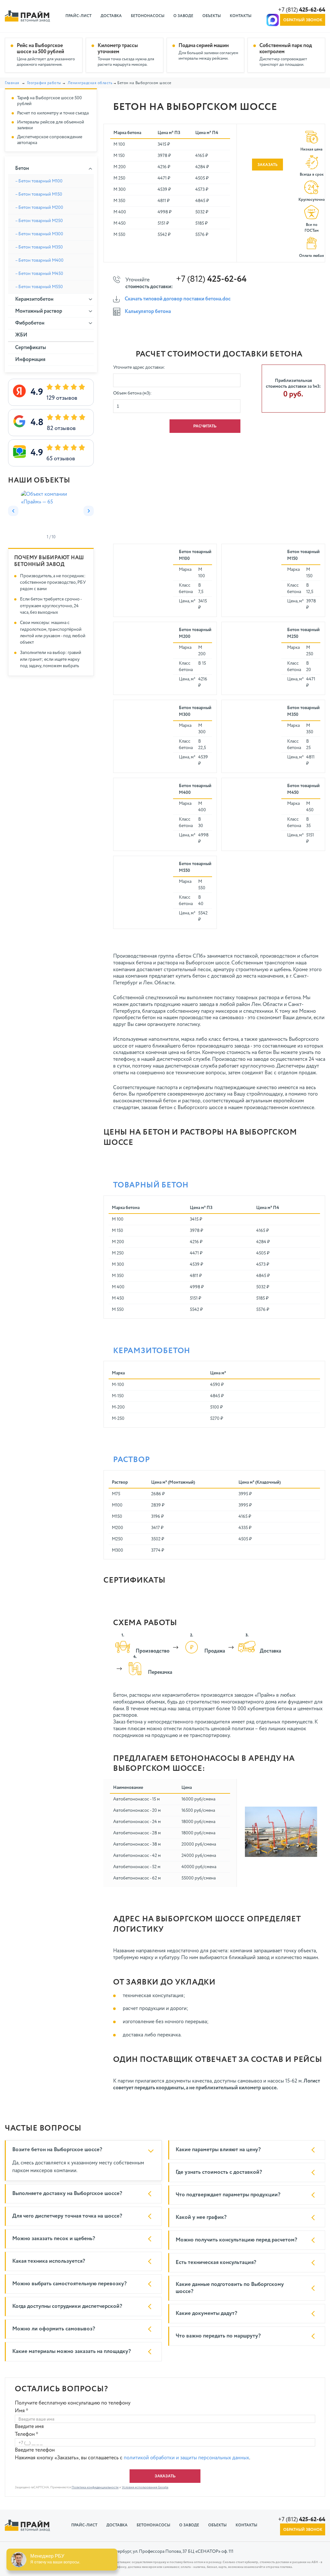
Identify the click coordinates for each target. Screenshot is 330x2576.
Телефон (27, 2435)
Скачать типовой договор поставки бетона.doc (178, 299)
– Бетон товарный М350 (39, 247)
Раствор (132, 1460)
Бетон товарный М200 (195, 633)
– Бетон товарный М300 (39, 234)
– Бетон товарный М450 (39, 274)
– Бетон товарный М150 (39, 194)
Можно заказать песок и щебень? (54, 2239)
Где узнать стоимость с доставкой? (219, 2172)
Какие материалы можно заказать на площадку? (72, 2352)
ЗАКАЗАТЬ (267, 165)
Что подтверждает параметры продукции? (228, 2195)
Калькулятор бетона (148, 312)
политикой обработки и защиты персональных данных (186, 2458)
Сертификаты (31, 348)
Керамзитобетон (152, 1351)
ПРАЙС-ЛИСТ (78, 16)
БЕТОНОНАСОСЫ (148, 16)
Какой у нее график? (201, 2217)
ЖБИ (21, 335)
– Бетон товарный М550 (39, 287)
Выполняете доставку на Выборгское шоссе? (67, 2194)
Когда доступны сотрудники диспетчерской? (67, 2306)
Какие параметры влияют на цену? (218, 2150)
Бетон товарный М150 (303, 555)
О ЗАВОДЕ (183, 16)
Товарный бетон (151, 1185)
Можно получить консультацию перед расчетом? (236, 2240)
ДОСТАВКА (111, 16)
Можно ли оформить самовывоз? (54, 2329)
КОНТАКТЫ (241, 16)
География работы (44, 83)
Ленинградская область (90, 83)
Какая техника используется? (49, 2261)
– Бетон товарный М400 (39, 260)
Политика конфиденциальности (95, 2487)
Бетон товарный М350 (303, 711)
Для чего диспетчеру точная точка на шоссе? (67, 2216)
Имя (22, 2411)
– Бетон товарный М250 (39, 221)
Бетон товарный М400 (195, 789)
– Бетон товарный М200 (39, 208)
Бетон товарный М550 (195, 867)
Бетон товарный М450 (303, 789)
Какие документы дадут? (206, 2313)
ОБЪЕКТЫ (212, 16)
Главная (12, 83)
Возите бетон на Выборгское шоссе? (57, 2150)
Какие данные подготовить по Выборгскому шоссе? (230, 2288)
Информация (30, 360)
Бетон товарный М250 (303, 633)
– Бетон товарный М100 (39, 181)
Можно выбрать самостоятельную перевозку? (69, 2284)
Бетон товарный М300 (195, 711)
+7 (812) (302, 10)
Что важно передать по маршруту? (218, 2336)
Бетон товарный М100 (195, 555)
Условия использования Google (145, 2487)
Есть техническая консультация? (216, 2263)
